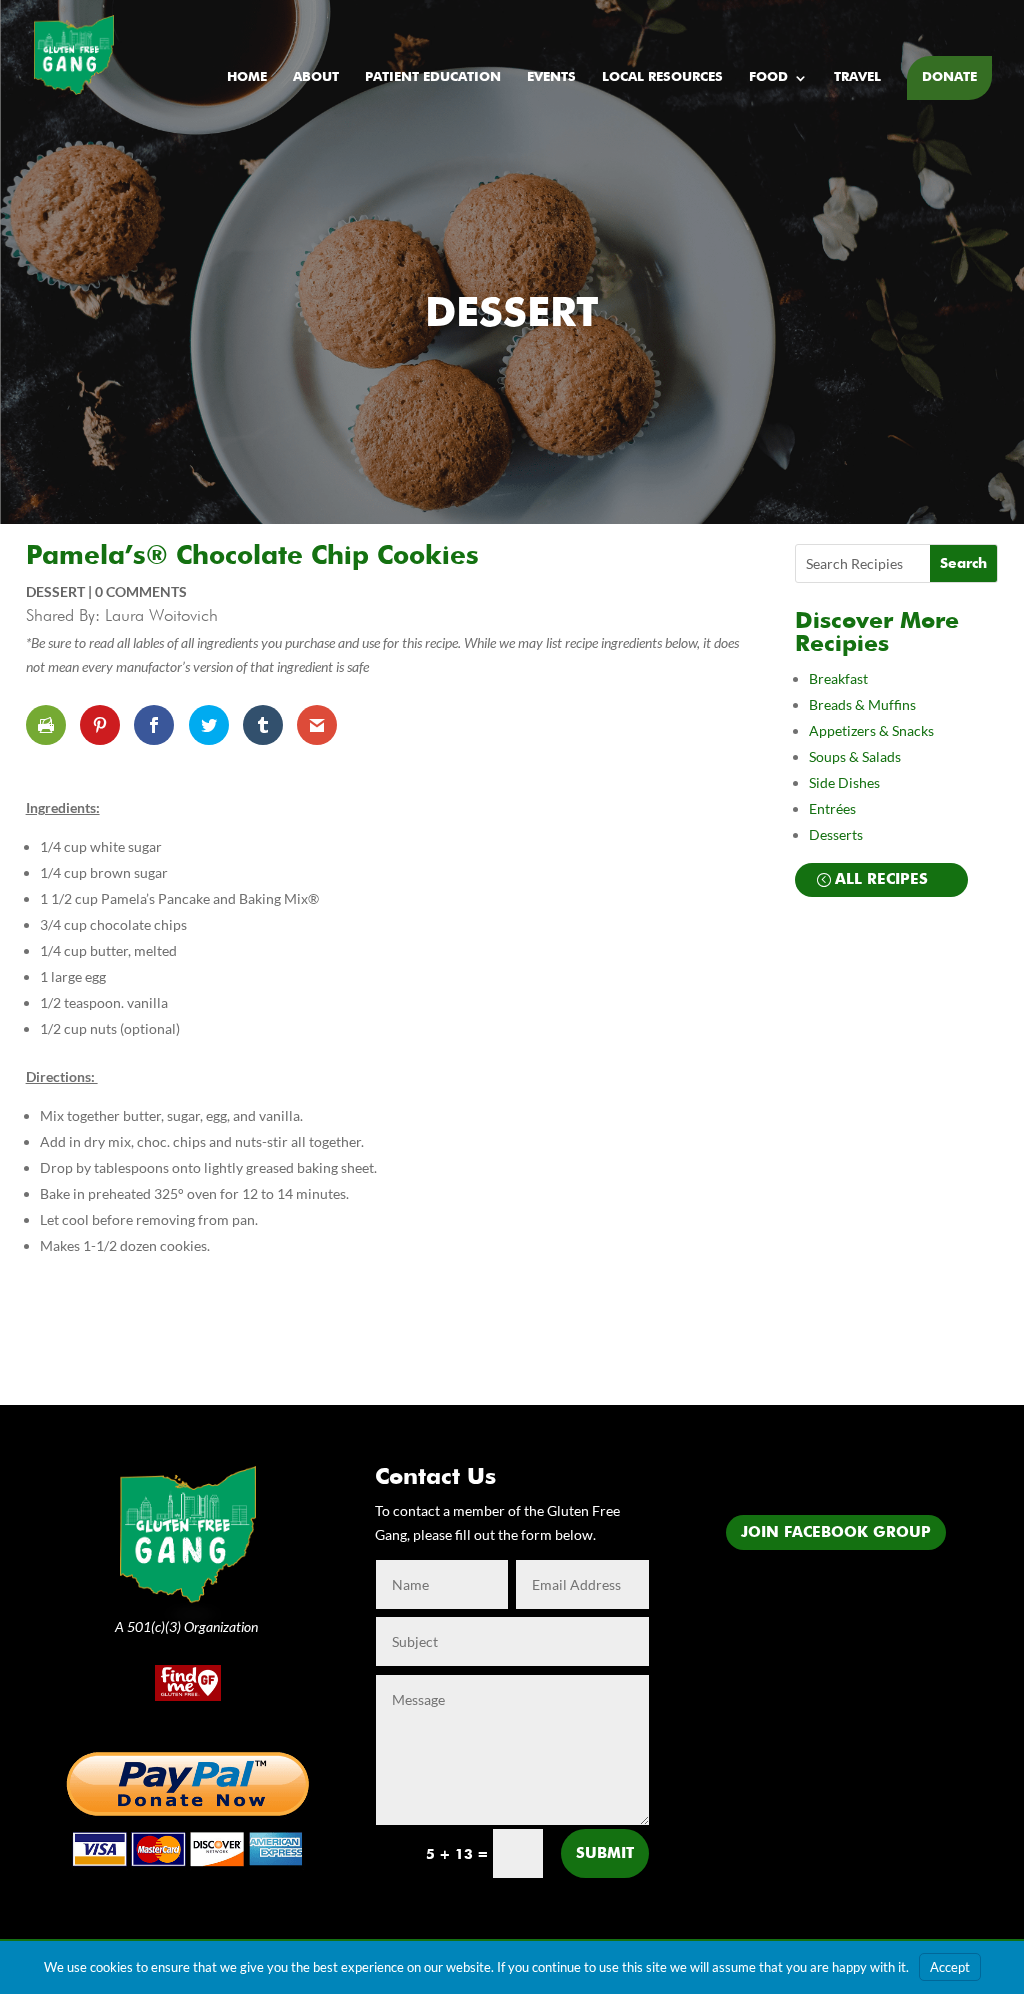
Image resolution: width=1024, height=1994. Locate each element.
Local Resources (662, 77)
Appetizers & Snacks (871, 730)
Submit (605, 1853)
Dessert (512, 315)
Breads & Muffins (862, 704)
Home (247, 77)
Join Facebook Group (836, 1532)
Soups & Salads (855, 756)
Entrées (832, 808)
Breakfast (838, 678)
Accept (950, 1967)
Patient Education (433, 77)
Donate (949, 77)
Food (768, 77)
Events (551, 77)
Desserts (837, 834)
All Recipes (881, 879)
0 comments (141, 591)
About (316, 77)
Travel (857, 77)
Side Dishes (844, 782)
